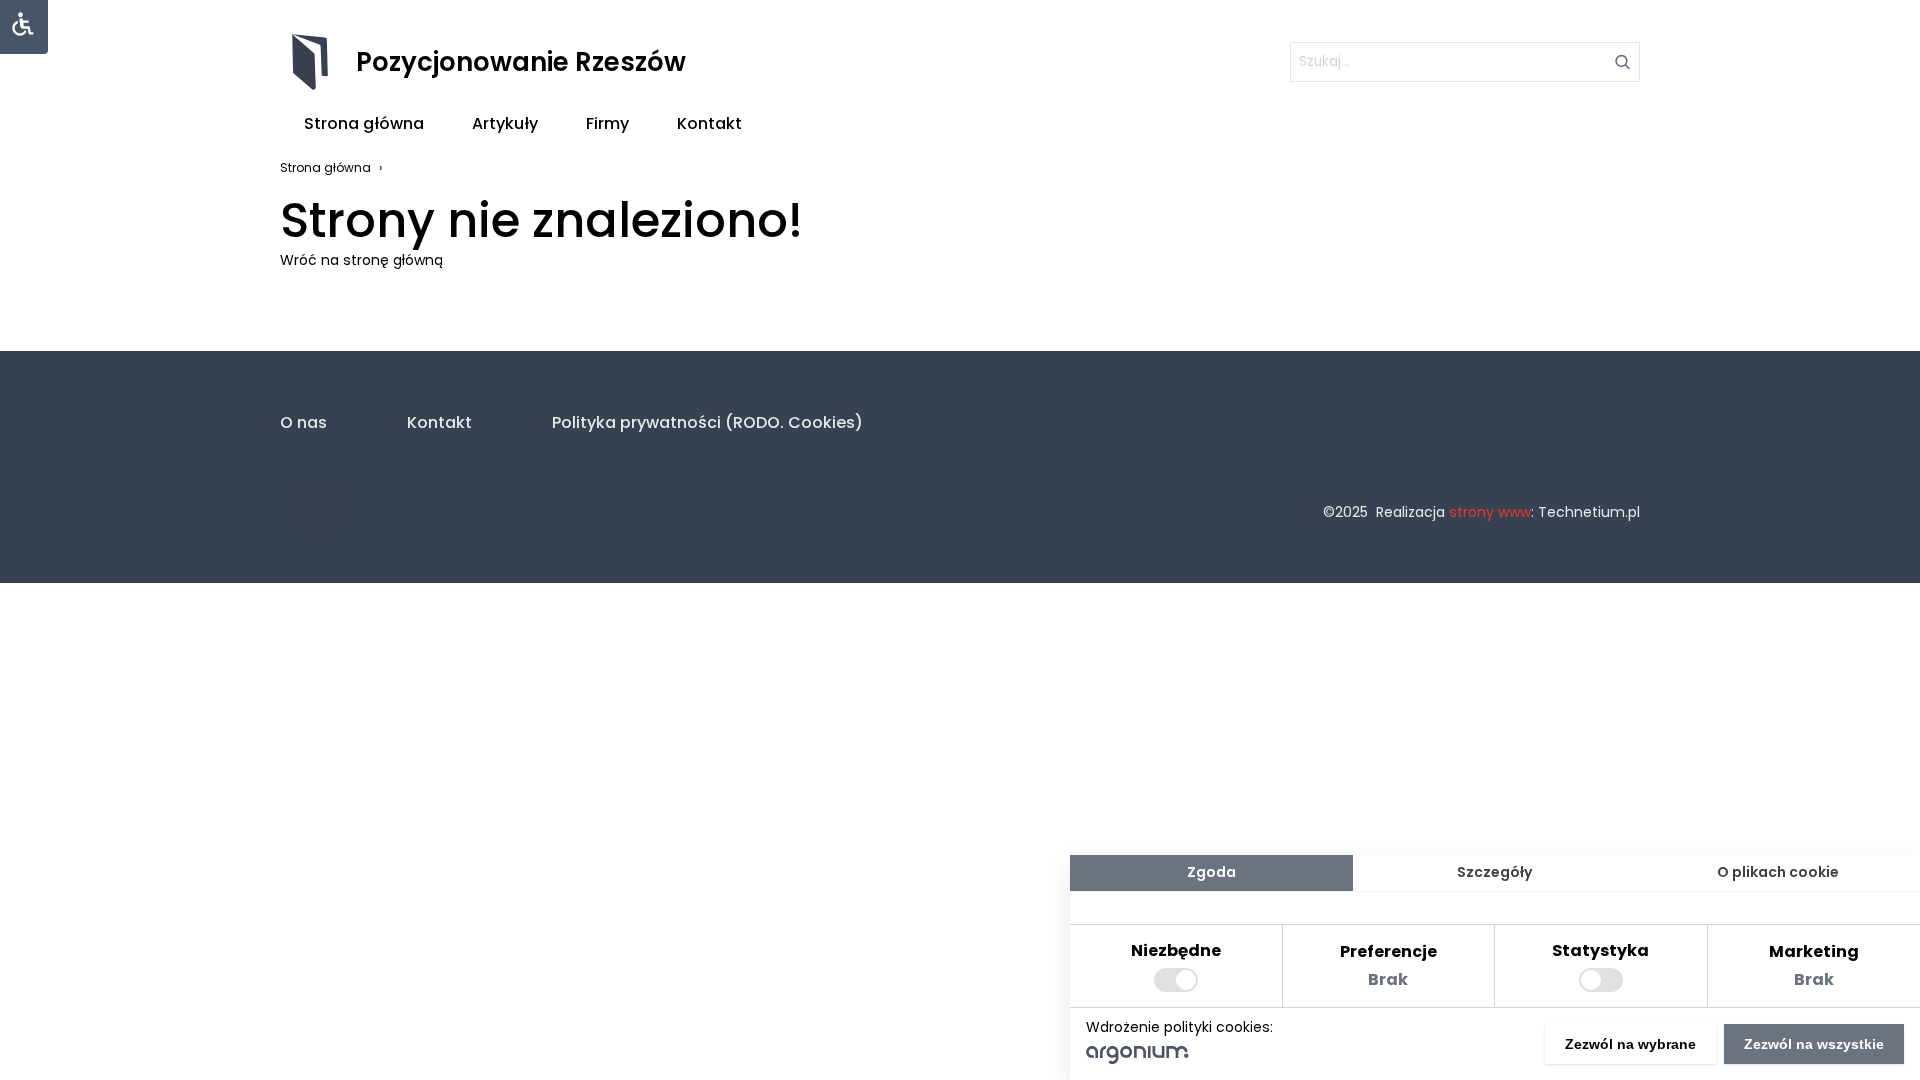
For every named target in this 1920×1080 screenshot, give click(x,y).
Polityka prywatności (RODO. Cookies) (707, 422)
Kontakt (709, 123)
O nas (303, 422)
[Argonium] (1137, 1059)
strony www (1490, 512)
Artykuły (505, 123)
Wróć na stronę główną (361, 260)
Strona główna (364, 123)
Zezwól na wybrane (1630, 1044)
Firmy (607, 123)
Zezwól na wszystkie (1814, 1044)
